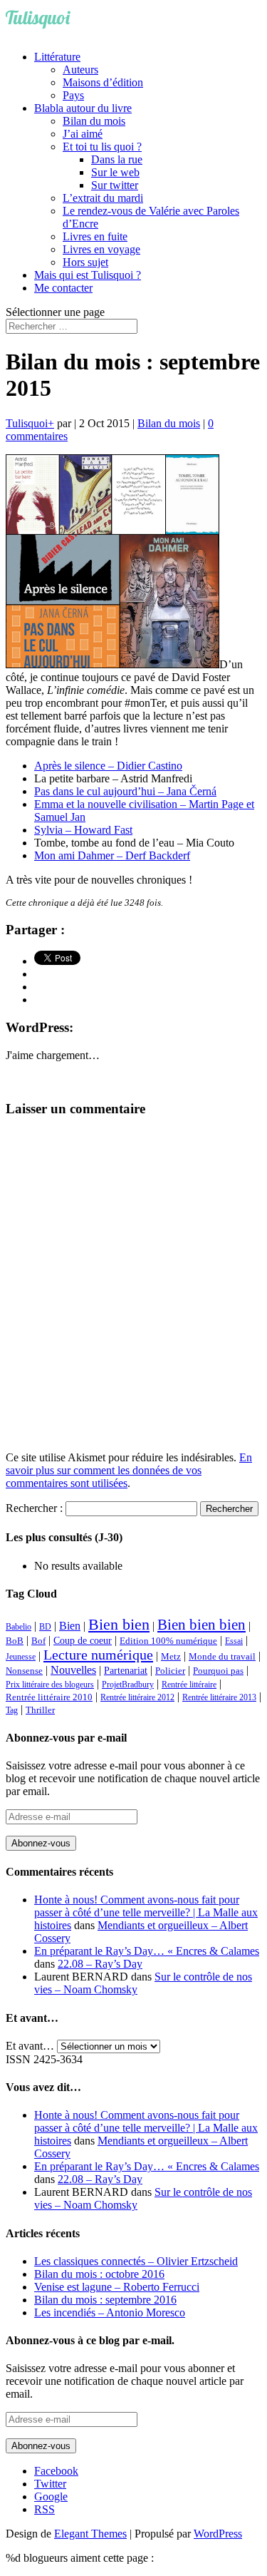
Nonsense (24, 1671)
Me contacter (63, 288)
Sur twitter (115, 185)
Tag (12, 1710)
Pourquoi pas (218, 1671)
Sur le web (115, 172)
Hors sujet (85, 262)
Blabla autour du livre (83, 108)
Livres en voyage (101, 249)
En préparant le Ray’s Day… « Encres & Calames (147, 1951)
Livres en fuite (95, 236)
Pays (73, 95)
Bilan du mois (94, 121)
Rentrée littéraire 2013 (219, 1697)
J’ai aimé (83, 134)
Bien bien (119, 1624)
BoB (15, 1641)
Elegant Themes (90, 2534)
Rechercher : (34, 1508)
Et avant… (30, 2046)
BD (45, 1627)
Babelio (19, 1627)
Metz (171, 1656)
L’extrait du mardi (103, 198)
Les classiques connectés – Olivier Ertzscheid (136, 2261)
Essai (234, 1641)
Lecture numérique (98, 1655)
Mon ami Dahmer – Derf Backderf (112, 855)
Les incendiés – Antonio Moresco (110, 2312)
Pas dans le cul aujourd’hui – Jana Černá (125, 791)
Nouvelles (73, 1670)
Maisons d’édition (103, 82)
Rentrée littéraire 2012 (137, 1697)
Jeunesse (21, 1657)
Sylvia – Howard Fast (83, 830)
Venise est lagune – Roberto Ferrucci (117, 2287)
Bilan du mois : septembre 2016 (105, 2300)
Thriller (40, 1710)
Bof (38, 1641)
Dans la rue (117, 159)
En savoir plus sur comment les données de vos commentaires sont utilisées (129, 1470)
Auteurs (80, 70)
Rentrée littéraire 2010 (49, 1697)
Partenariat (126, 1670)
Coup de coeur (83, 1640)
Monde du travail (222, 1656)
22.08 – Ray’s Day (100, 1964)
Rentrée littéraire (189, 1685)
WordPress (218, 2534)
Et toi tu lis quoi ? (102, 147)
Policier (170, 1671)
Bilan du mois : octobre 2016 (99, 2274)
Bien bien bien (201, 1625)
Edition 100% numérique (168, 1641)
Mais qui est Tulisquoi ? (88, 275)
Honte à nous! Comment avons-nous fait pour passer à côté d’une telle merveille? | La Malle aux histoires (146, 1912)
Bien (70, 1626)
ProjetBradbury (128, 1685)
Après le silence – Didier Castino (108, 766)
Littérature (57, 57)
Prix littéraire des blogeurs (50, 1685)
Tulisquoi (27, 423)
